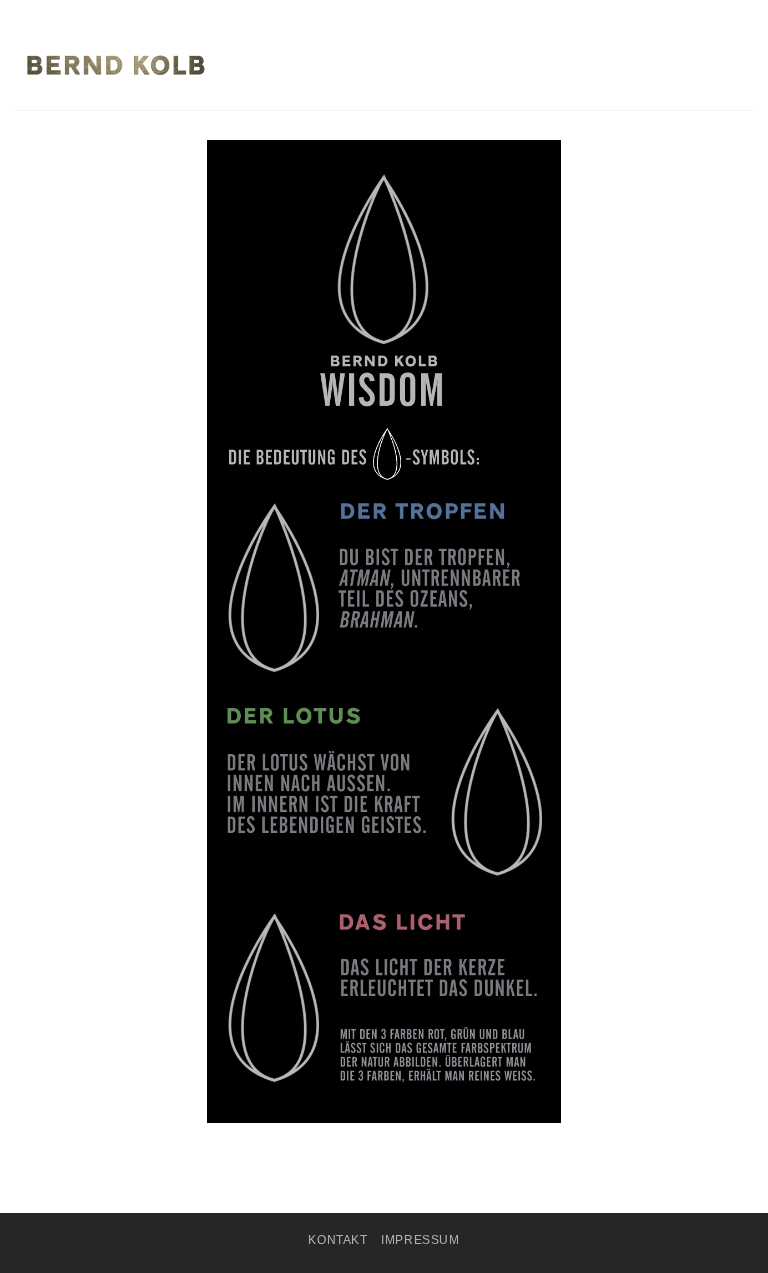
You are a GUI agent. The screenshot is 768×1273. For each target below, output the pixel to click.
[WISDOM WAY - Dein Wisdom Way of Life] (115, 65)
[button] (741, 64)
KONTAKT (337, 1240)
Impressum (420, 1240)
